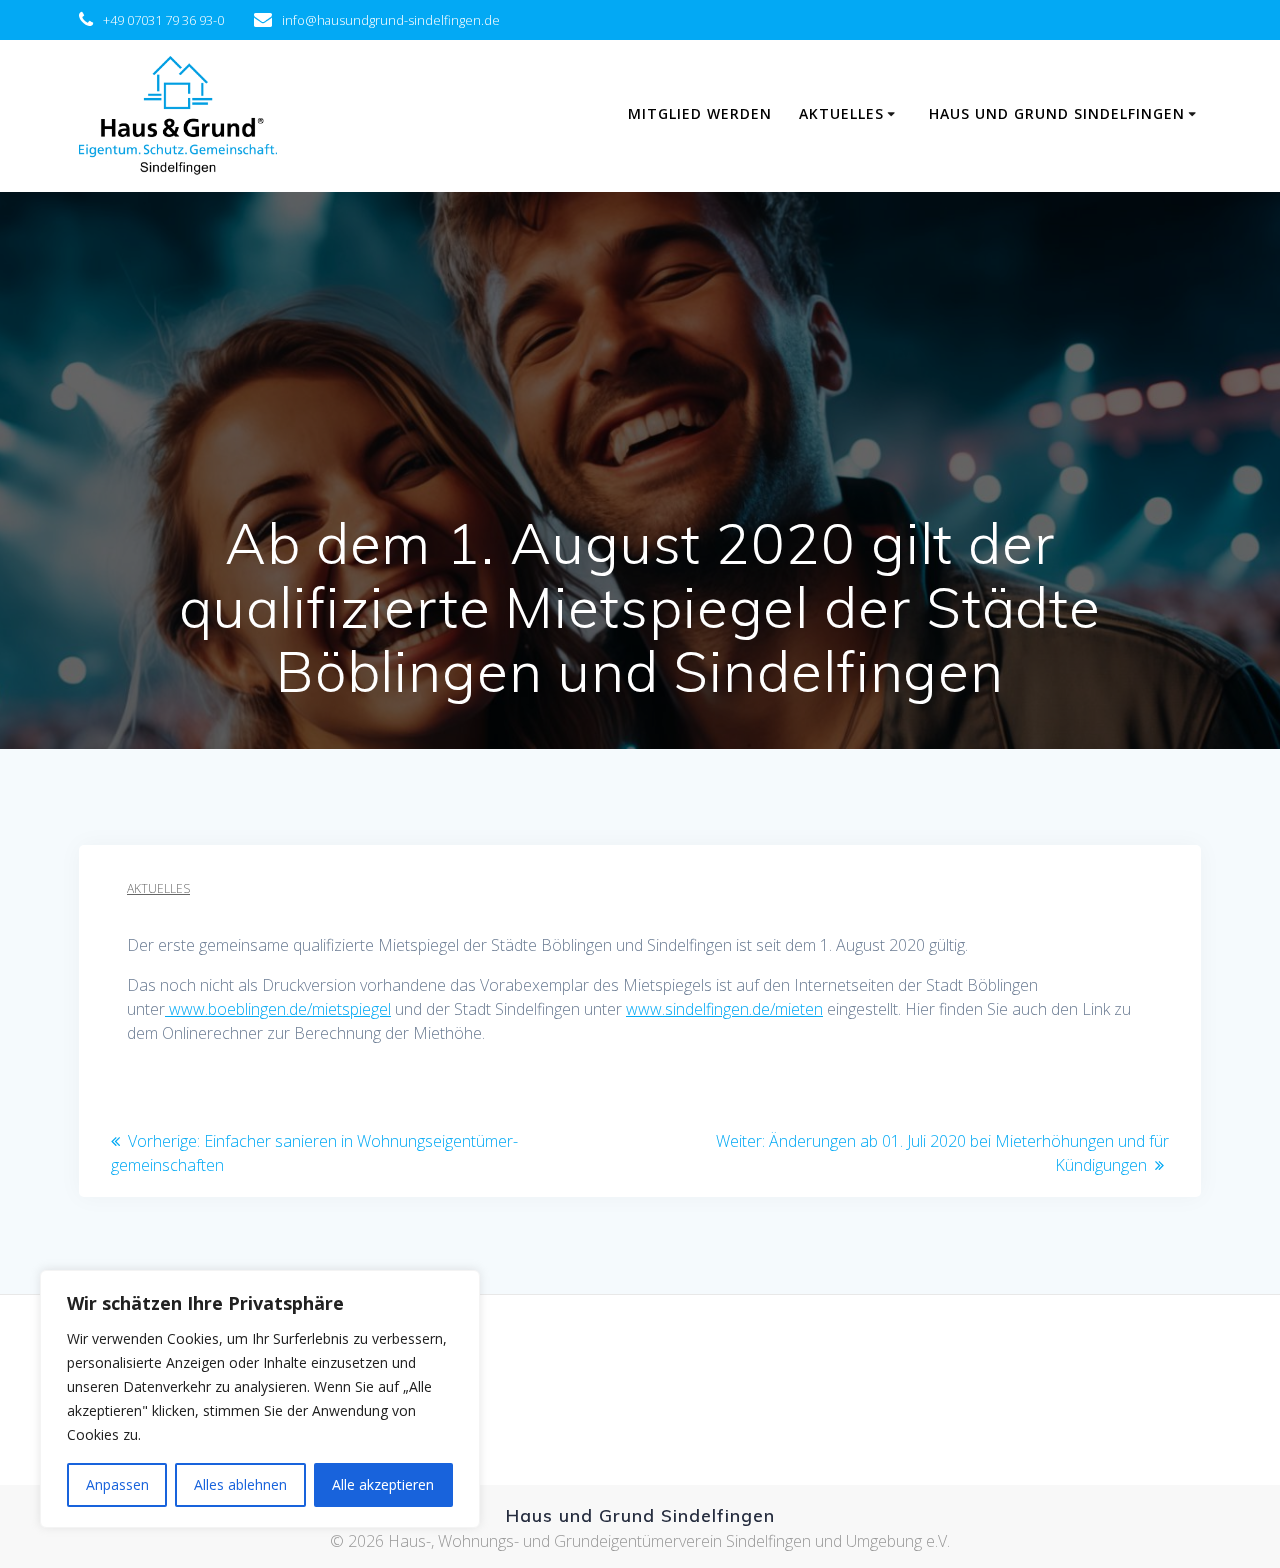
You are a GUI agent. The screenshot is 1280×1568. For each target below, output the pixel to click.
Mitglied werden (700, 113)
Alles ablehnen (240, 1484)
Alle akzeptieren (383, 1484)
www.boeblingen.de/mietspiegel (278, 1009)
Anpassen (117, 1484)
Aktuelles (841, 113)
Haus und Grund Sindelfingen (1057, 113)
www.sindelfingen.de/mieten (724, 1009)
